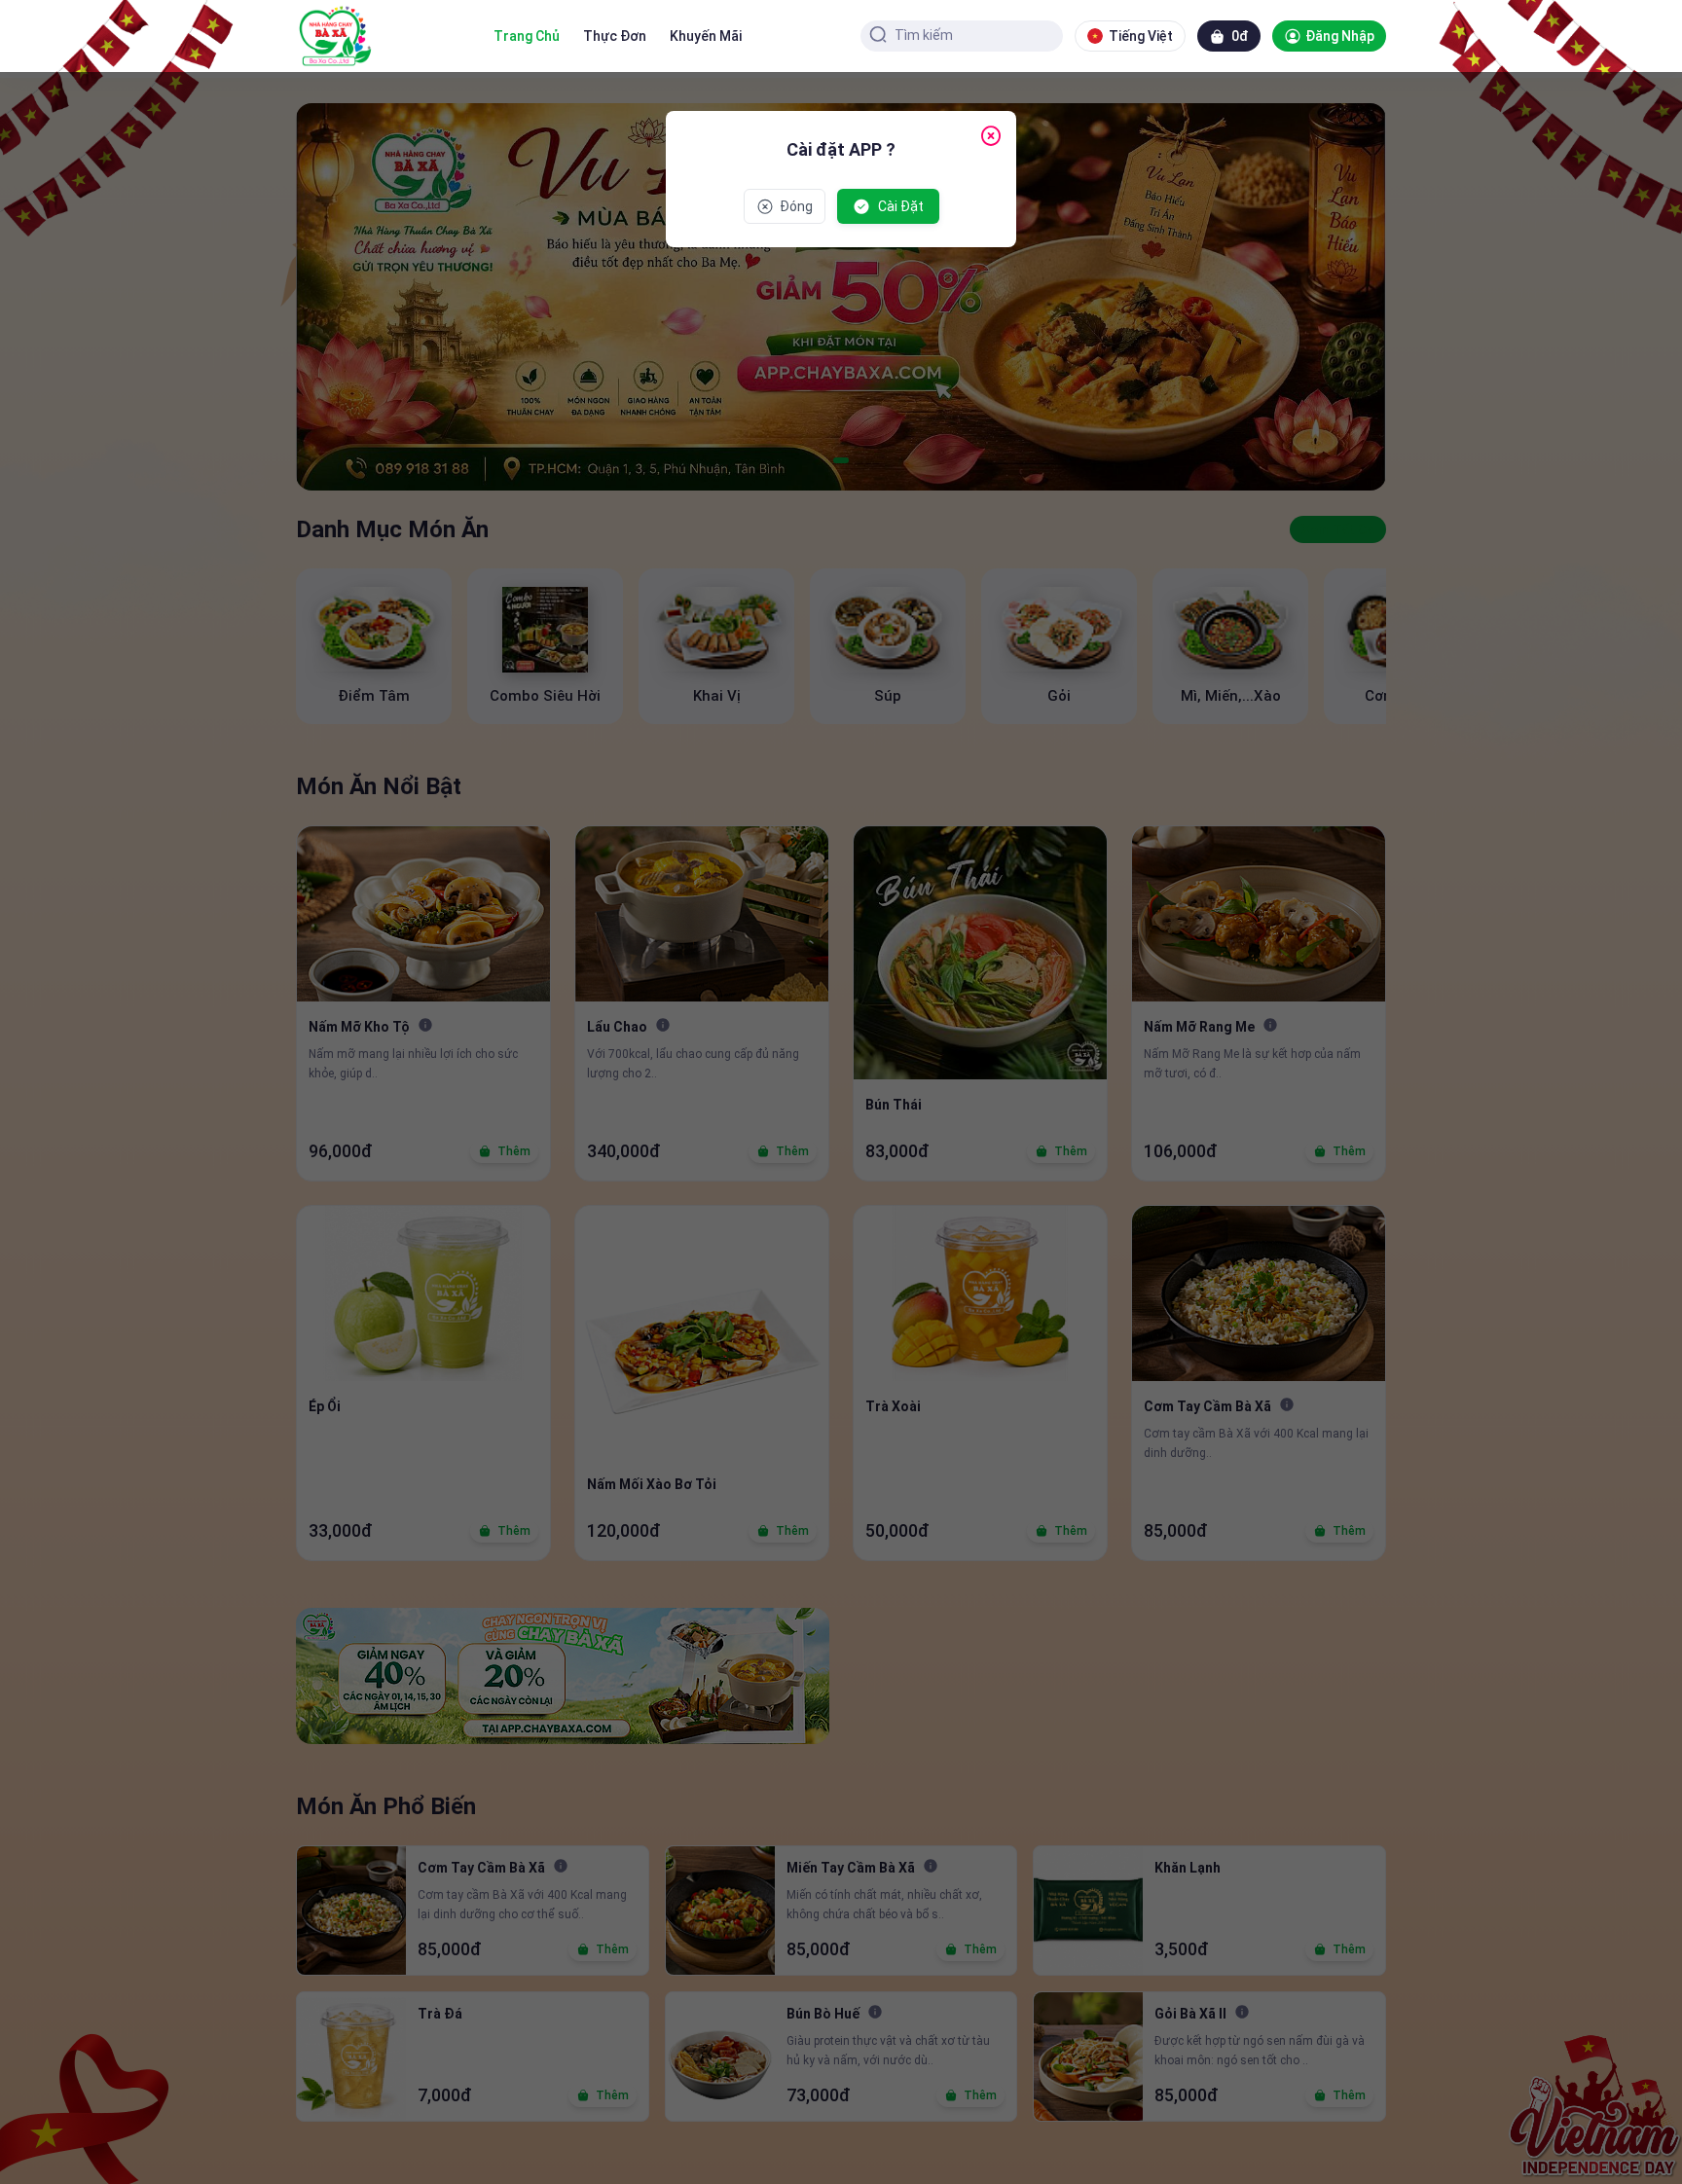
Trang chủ (527, 36)
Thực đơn (615, 36)
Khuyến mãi (706, 36)
